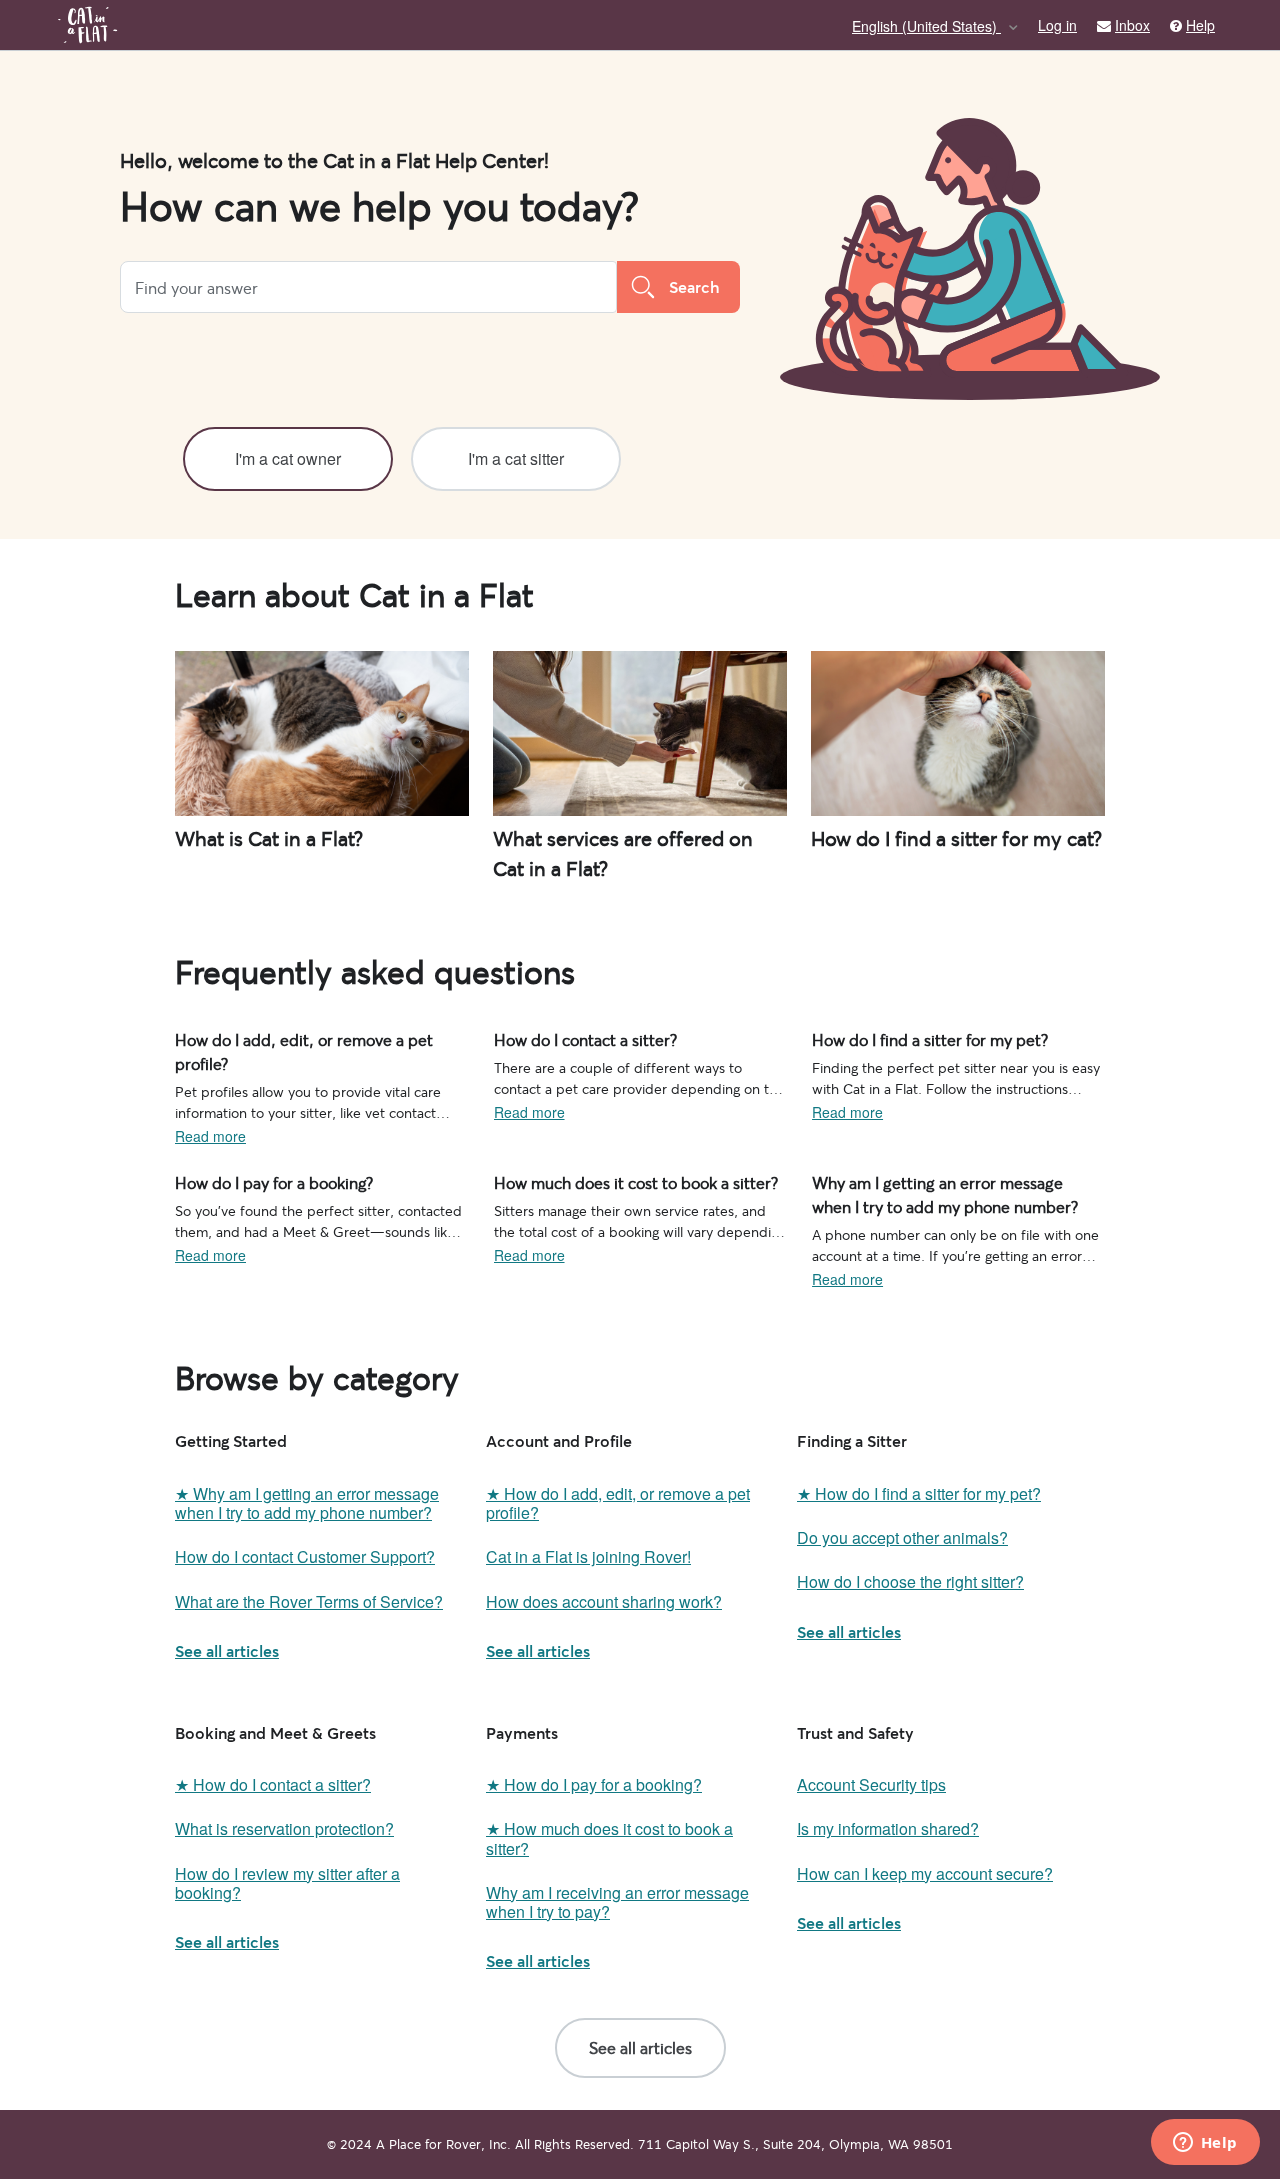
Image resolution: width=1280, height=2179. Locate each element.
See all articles (227, 1650)
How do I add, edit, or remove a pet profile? (312, 1038)
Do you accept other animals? (902, 1537)
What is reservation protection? (284, 1828)
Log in (1057, 25)
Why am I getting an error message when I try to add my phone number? (957, 1191)
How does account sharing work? (604, 1601)
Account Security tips (871, 1784)
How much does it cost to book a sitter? (618, 1181)
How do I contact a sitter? (574, 1038)
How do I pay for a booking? (264, 1181)
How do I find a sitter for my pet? (915, 1038)
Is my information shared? (888, 1828)
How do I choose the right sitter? (910, 1581)
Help (1200, 25)
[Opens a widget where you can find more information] (1205, 2144)
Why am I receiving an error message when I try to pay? (617, 1902)
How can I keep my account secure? (925, 1873)
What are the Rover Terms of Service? (309, 1601)
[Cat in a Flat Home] (87, 25)
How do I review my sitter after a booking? (287, 1883)
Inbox (1132, 25)
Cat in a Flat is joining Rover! (588, 1556)
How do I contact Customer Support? (305, 1556)
